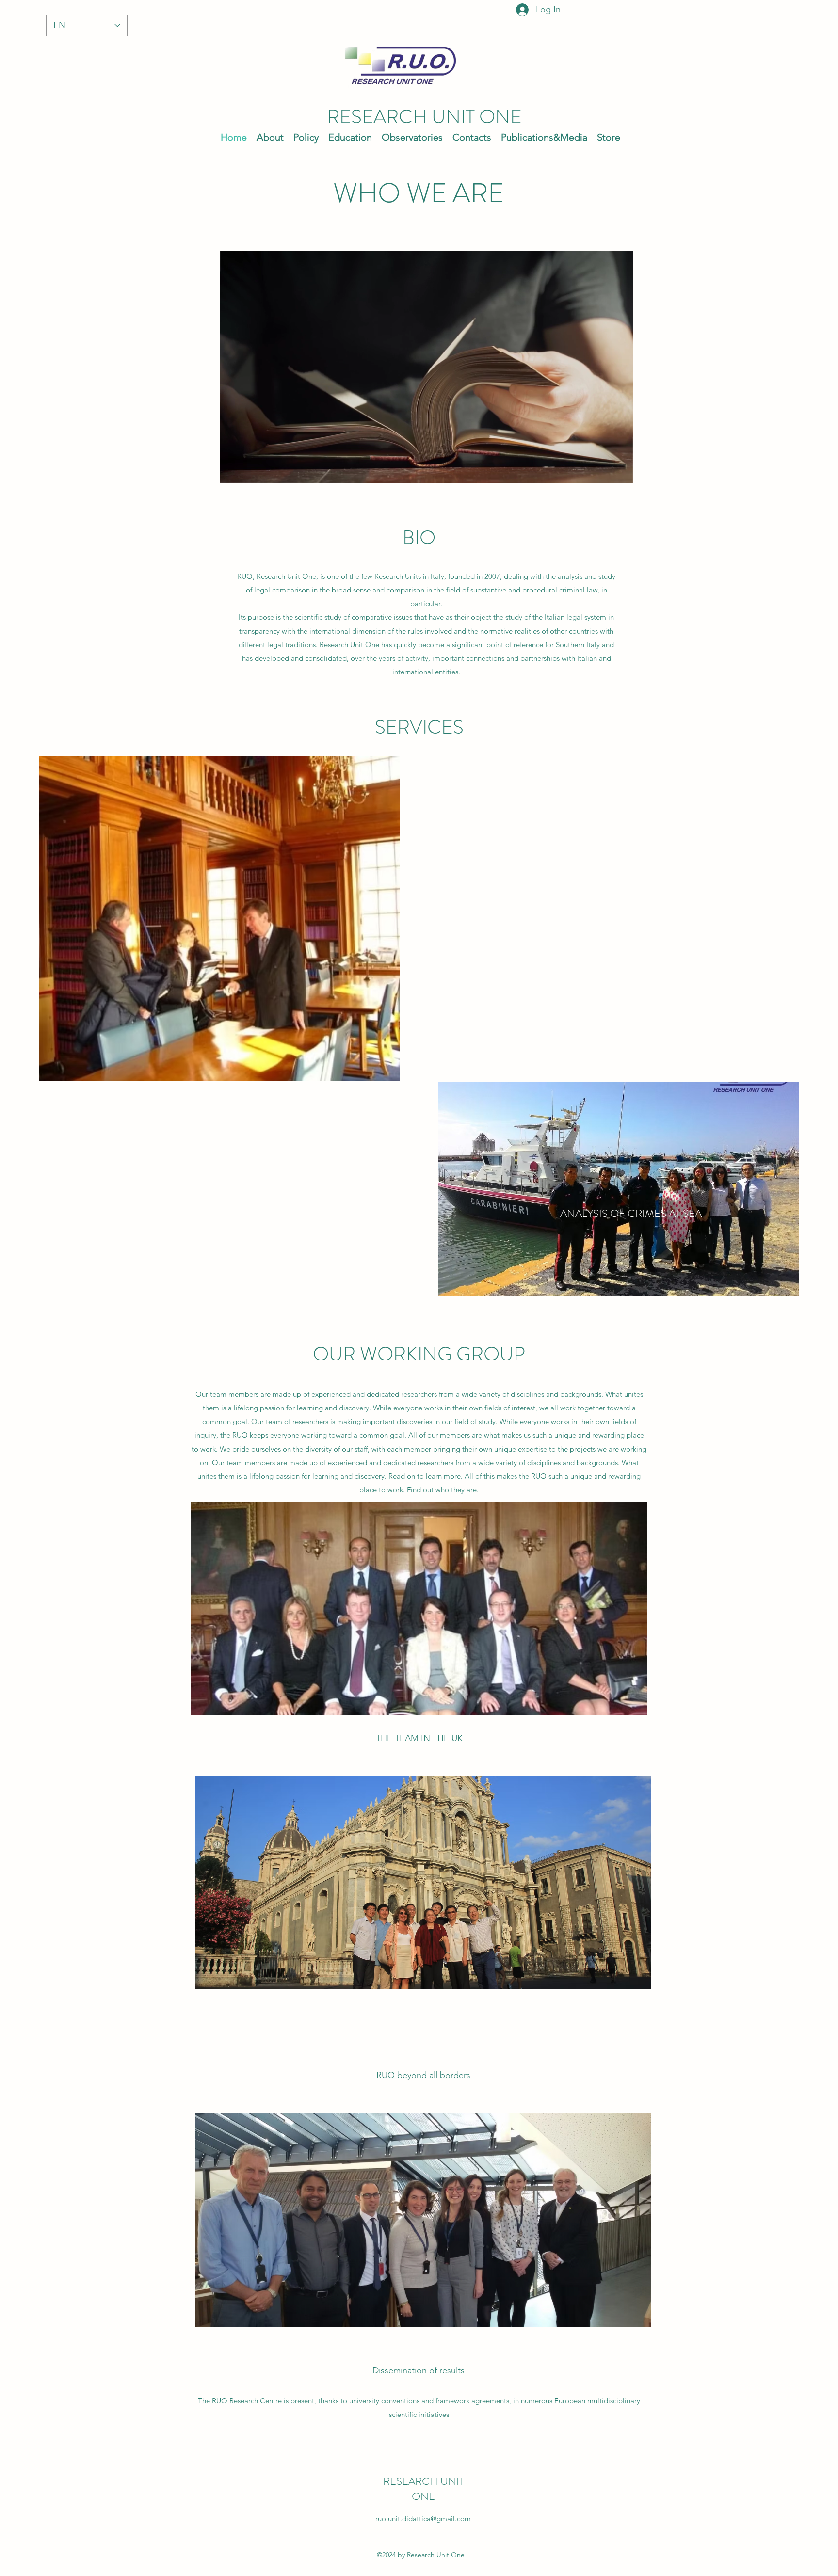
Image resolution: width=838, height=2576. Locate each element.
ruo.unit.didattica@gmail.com (423, 2519)
